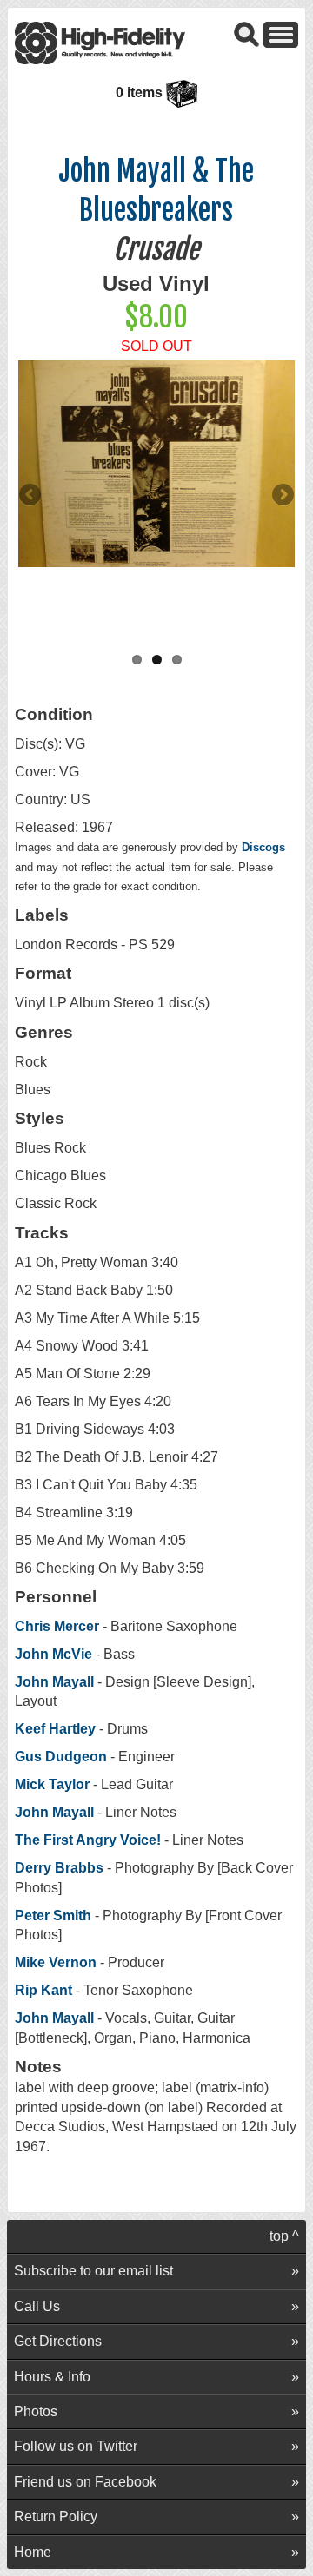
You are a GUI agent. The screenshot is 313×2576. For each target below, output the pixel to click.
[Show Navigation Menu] (281, 33)
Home (33, 2552)
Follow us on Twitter (76, 2446)
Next (282, 496)
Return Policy (56, 2517)
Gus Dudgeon (61, 1757)
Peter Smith (55, 1915)
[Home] (100, 42)
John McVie (53, 1654)
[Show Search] (247, 33)
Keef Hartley (55, 1729)
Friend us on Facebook (85, 2482)
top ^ (284, 2236)
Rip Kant (43, 1990)
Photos (36, 2411)
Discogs (263, 847)
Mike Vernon (56, 1962)
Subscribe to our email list (93, 2271)
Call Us (37, 2306)
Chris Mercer (57, 1626)
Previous (31, 496)
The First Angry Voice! (88, 1840)
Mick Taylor (52, 1784)
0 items (141, 92)
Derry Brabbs (59, 1868)
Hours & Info (52, 2377)
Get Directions (58, 2341)
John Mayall (54, 1682)
